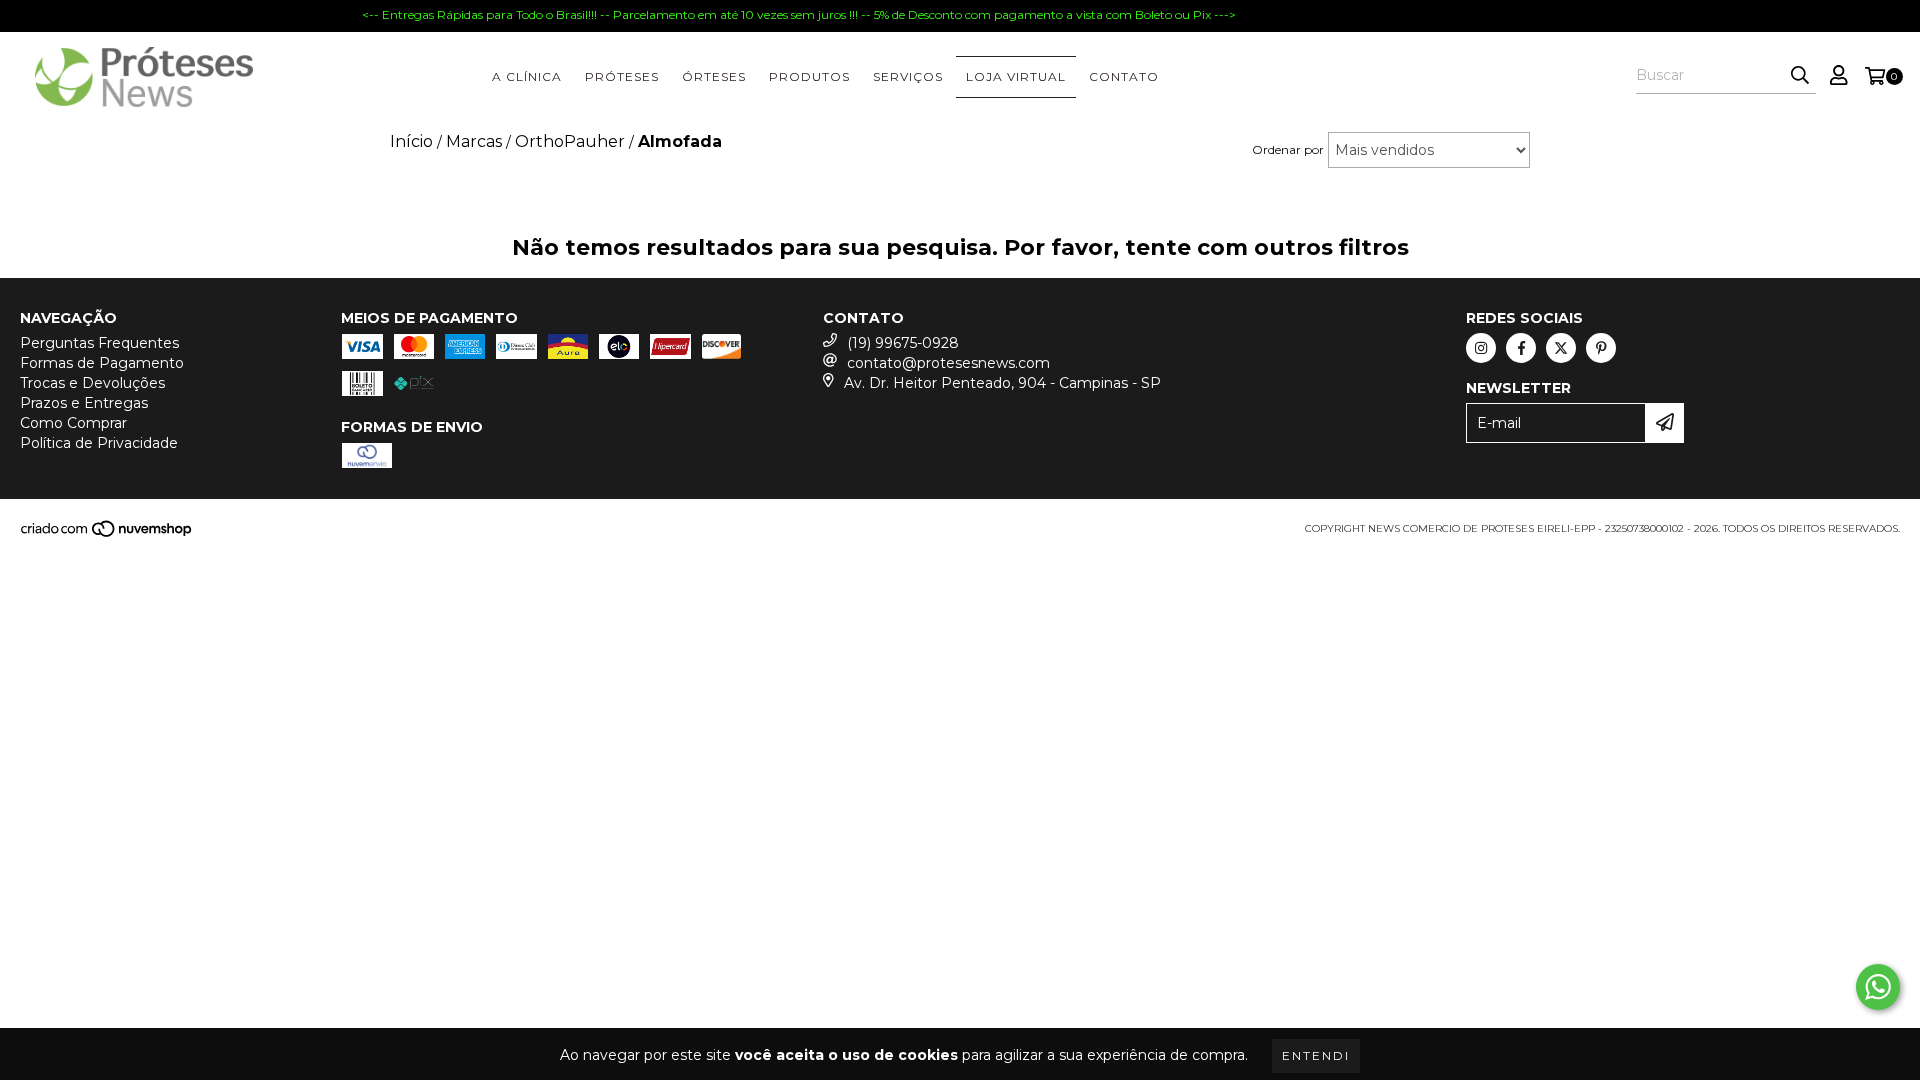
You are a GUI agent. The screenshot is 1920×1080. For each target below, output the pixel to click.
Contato (1124, 76)
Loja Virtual (1016, 76)
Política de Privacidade (99, 443)
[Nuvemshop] (107, 534)
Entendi (1316, 1055)
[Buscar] (1800, 76)
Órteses (714, 76)
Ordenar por (1288, 149)
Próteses (622, 76)
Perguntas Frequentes (99, 343)
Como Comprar (73, 423)
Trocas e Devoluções (92, 383)
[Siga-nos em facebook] (1521, 348)
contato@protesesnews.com (948, 363)
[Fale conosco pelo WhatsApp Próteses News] (1878, 987)
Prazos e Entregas (84, 403)
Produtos (809, 76)
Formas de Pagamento (102, 363)
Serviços (908, 76)
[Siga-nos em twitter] (1561, 348)
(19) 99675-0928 (903, 343)
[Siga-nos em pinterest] (1601, 348)
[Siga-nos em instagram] (1481, 348)
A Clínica (527, 76)
